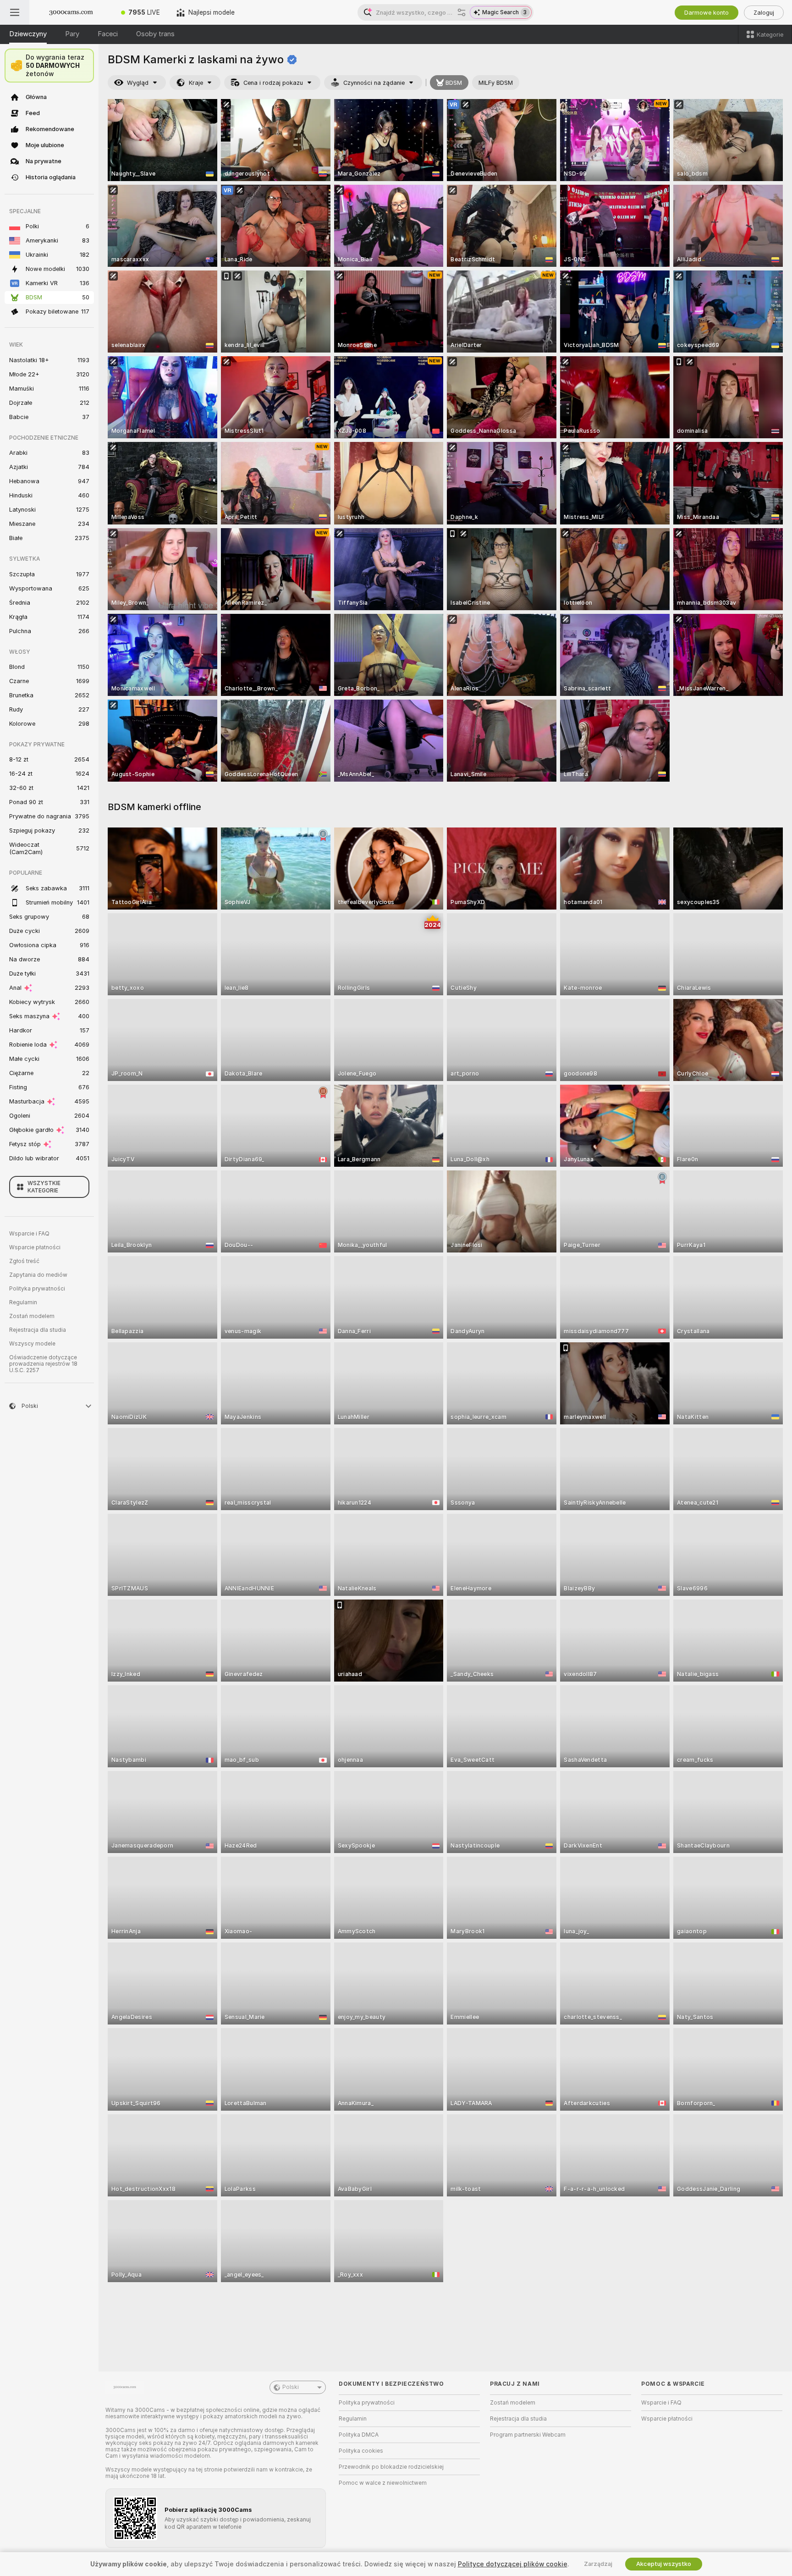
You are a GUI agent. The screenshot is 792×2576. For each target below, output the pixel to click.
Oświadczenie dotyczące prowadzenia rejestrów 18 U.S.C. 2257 (43, 1364)
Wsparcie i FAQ (29, 1234)
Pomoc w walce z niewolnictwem (383, 2483)
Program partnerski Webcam (528, 2435)
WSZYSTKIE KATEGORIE (44, 1187)
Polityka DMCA (359, 2435)
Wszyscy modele (32, 1344)
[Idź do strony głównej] (71, 12)
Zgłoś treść (24, 1261)
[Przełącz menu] (15, 12)
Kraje (196, 83)
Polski (291, 2387)
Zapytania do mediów (38, 1275)
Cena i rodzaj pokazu (273, 83)
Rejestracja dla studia (38, 1330)
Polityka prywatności (37, 1289)
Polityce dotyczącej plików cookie (513, 2564)
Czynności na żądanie (374, 83)
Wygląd (138, 83)
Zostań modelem (32, 1316)
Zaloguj (764, 13)
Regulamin (23, 1302)
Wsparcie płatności (35, 1247)
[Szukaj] (462, 12)
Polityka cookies (361, 2451)
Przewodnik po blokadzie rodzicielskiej (391, 2467)
